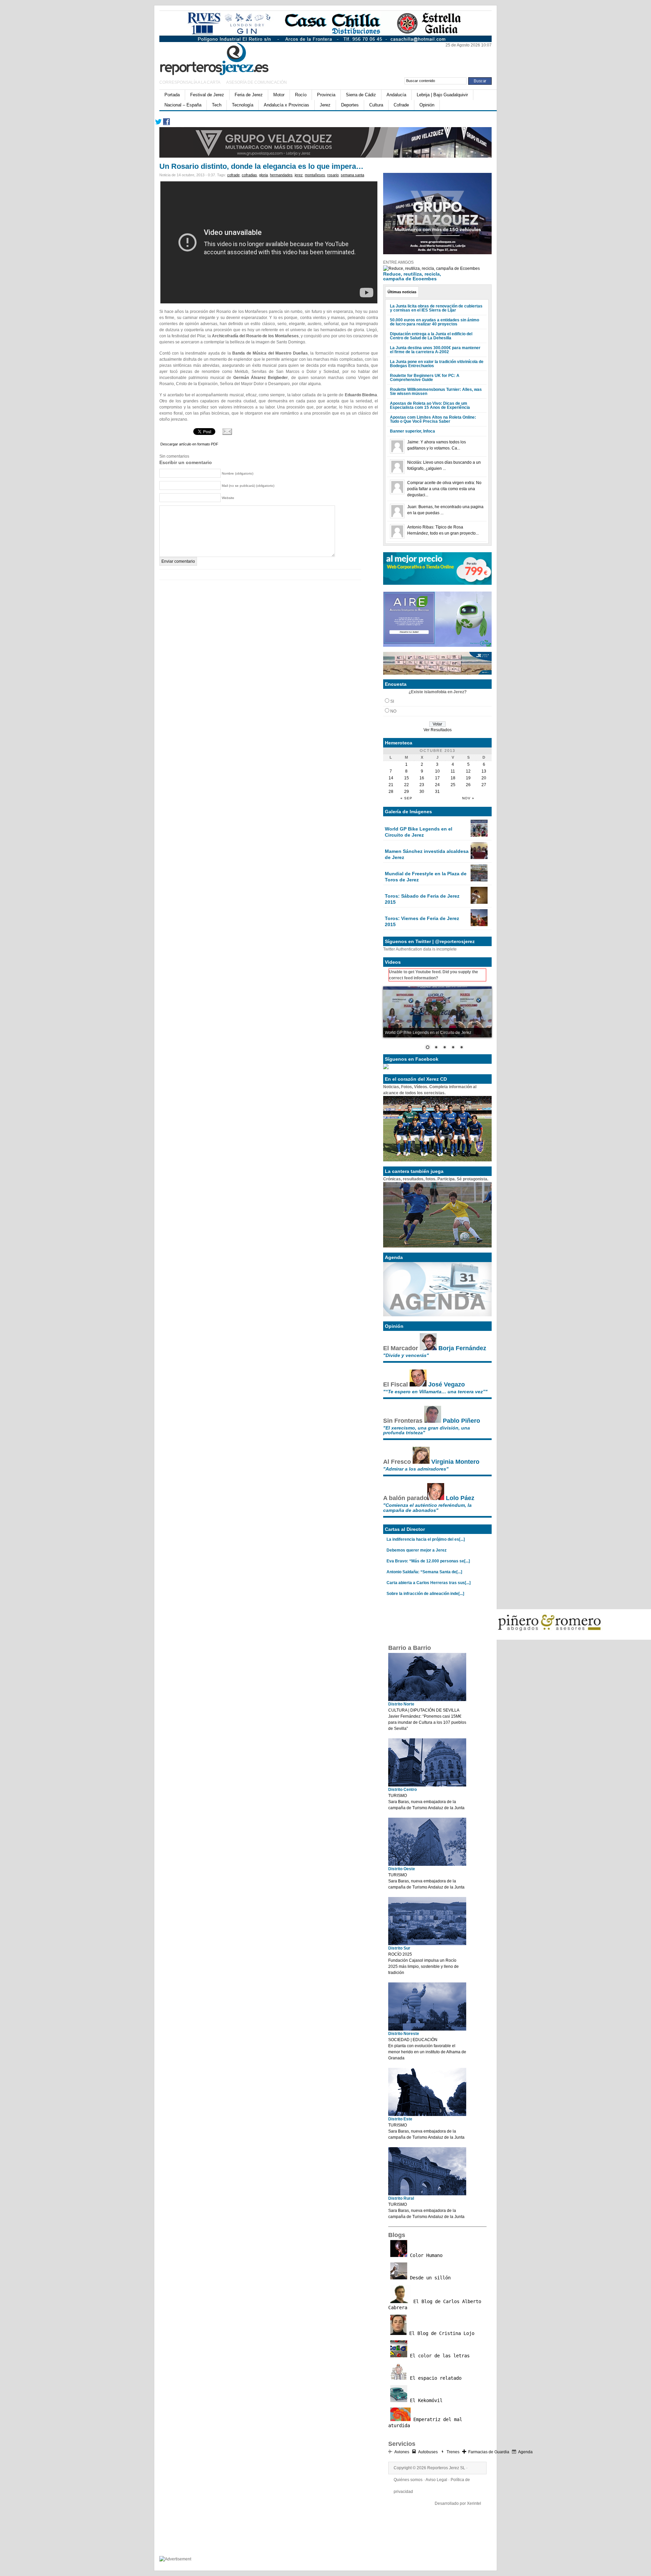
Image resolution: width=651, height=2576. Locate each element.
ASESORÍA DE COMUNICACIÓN (257, 82)
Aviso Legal (436, 2480)
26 (468, 785)
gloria (263, 175)
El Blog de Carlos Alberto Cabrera (435, 2304)
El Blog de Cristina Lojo (440, 2333)
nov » (468, 798)
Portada (172, 95)
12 (468, 771)
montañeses (315, 175)
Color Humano (425, 2255)
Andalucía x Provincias (287, 105)
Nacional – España (183, 105)
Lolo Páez (460, 1498)
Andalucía (396, 95)
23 (422, 785)
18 (453, 778)
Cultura (376, 105)
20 (484, 778)
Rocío (301, 95)
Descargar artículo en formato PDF (189, 444)
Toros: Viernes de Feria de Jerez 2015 (422, 921)
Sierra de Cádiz (361, 95)
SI (392, 701)
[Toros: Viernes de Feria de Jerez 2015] (479, 925)
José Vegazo (447, 1384)
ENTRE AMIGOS (398, 262)
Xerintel (474, 2503)
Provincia (326, 95)
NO (393, 711)
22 (407, 785)
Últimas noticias (402, 292)
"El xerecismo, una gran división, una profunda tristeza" (427, 1430)
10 (437, 771)
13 (484, 771)
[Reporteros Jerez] (225, 58)
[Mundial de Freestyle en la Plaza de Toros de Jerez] (479, 880)
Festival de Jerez (207, 95)
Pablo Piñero (461, 1421)
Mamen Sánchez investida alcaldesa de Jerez (427, 854)
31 (437, 792)
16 (422, 778)
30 (422, 792)
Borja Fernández (462, 1348)
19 (468, 778)
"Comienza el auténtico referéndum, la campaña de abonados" (427, 1507)
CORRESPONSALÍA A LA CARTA (190, 82)
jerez (299, 175)
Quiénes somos (408, 2480)
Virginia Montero (455, 1462)
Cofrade (401, 105)
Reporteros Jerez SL (446, 2468)
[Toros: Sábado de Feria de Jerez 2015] (479, 902)
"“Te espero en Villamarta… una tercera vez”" (435, 1392)
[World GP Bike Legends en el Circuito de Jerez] (479, 835)
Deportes (350, 105)
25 (453, 785)
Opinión (427, 105)
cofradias (249, 175)
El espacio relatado (434, 2378)
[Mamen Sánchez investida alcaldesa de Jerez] (479, 858)
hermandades (281, 175)
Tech (217, 105)
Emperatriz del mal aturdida (425, 2422)
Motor (279, 95)
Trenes (453, 2452)
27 (484, 785)
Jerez (325, 105)
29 (407, 792)
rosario (333, 175)
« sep (406, 798)
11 (453, 771)
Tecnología (243, 105)
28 (391, 792)
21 (391, 785)
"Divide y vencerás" (406, 1355)
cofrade (233, 175)
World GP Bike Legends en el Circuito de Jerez (419, 832)
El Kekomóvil (425, 2400)
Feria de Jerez (249, 95)
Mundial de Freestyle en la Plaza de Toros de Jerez (426, 877)
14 (391, 778)
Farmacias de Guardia (489, 2452)
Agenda (525, 2452)
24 (437, 785)
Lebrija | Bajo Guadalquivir (442, 95)
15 (407, 778)
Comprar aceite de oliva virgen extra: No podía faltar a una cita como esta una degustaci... (444, 489)
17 (437, 778)
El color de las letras (438, 2356)
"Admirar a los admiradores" (416, 1469)
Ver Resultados (438, 730)
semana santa (352, 175)
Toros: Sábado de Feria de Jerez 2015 (422, 899)
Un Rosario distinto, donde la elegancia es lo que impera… (261, 166)
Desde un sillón (429, 2278)
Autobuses (428, 2452)
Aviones (402, 2452)
